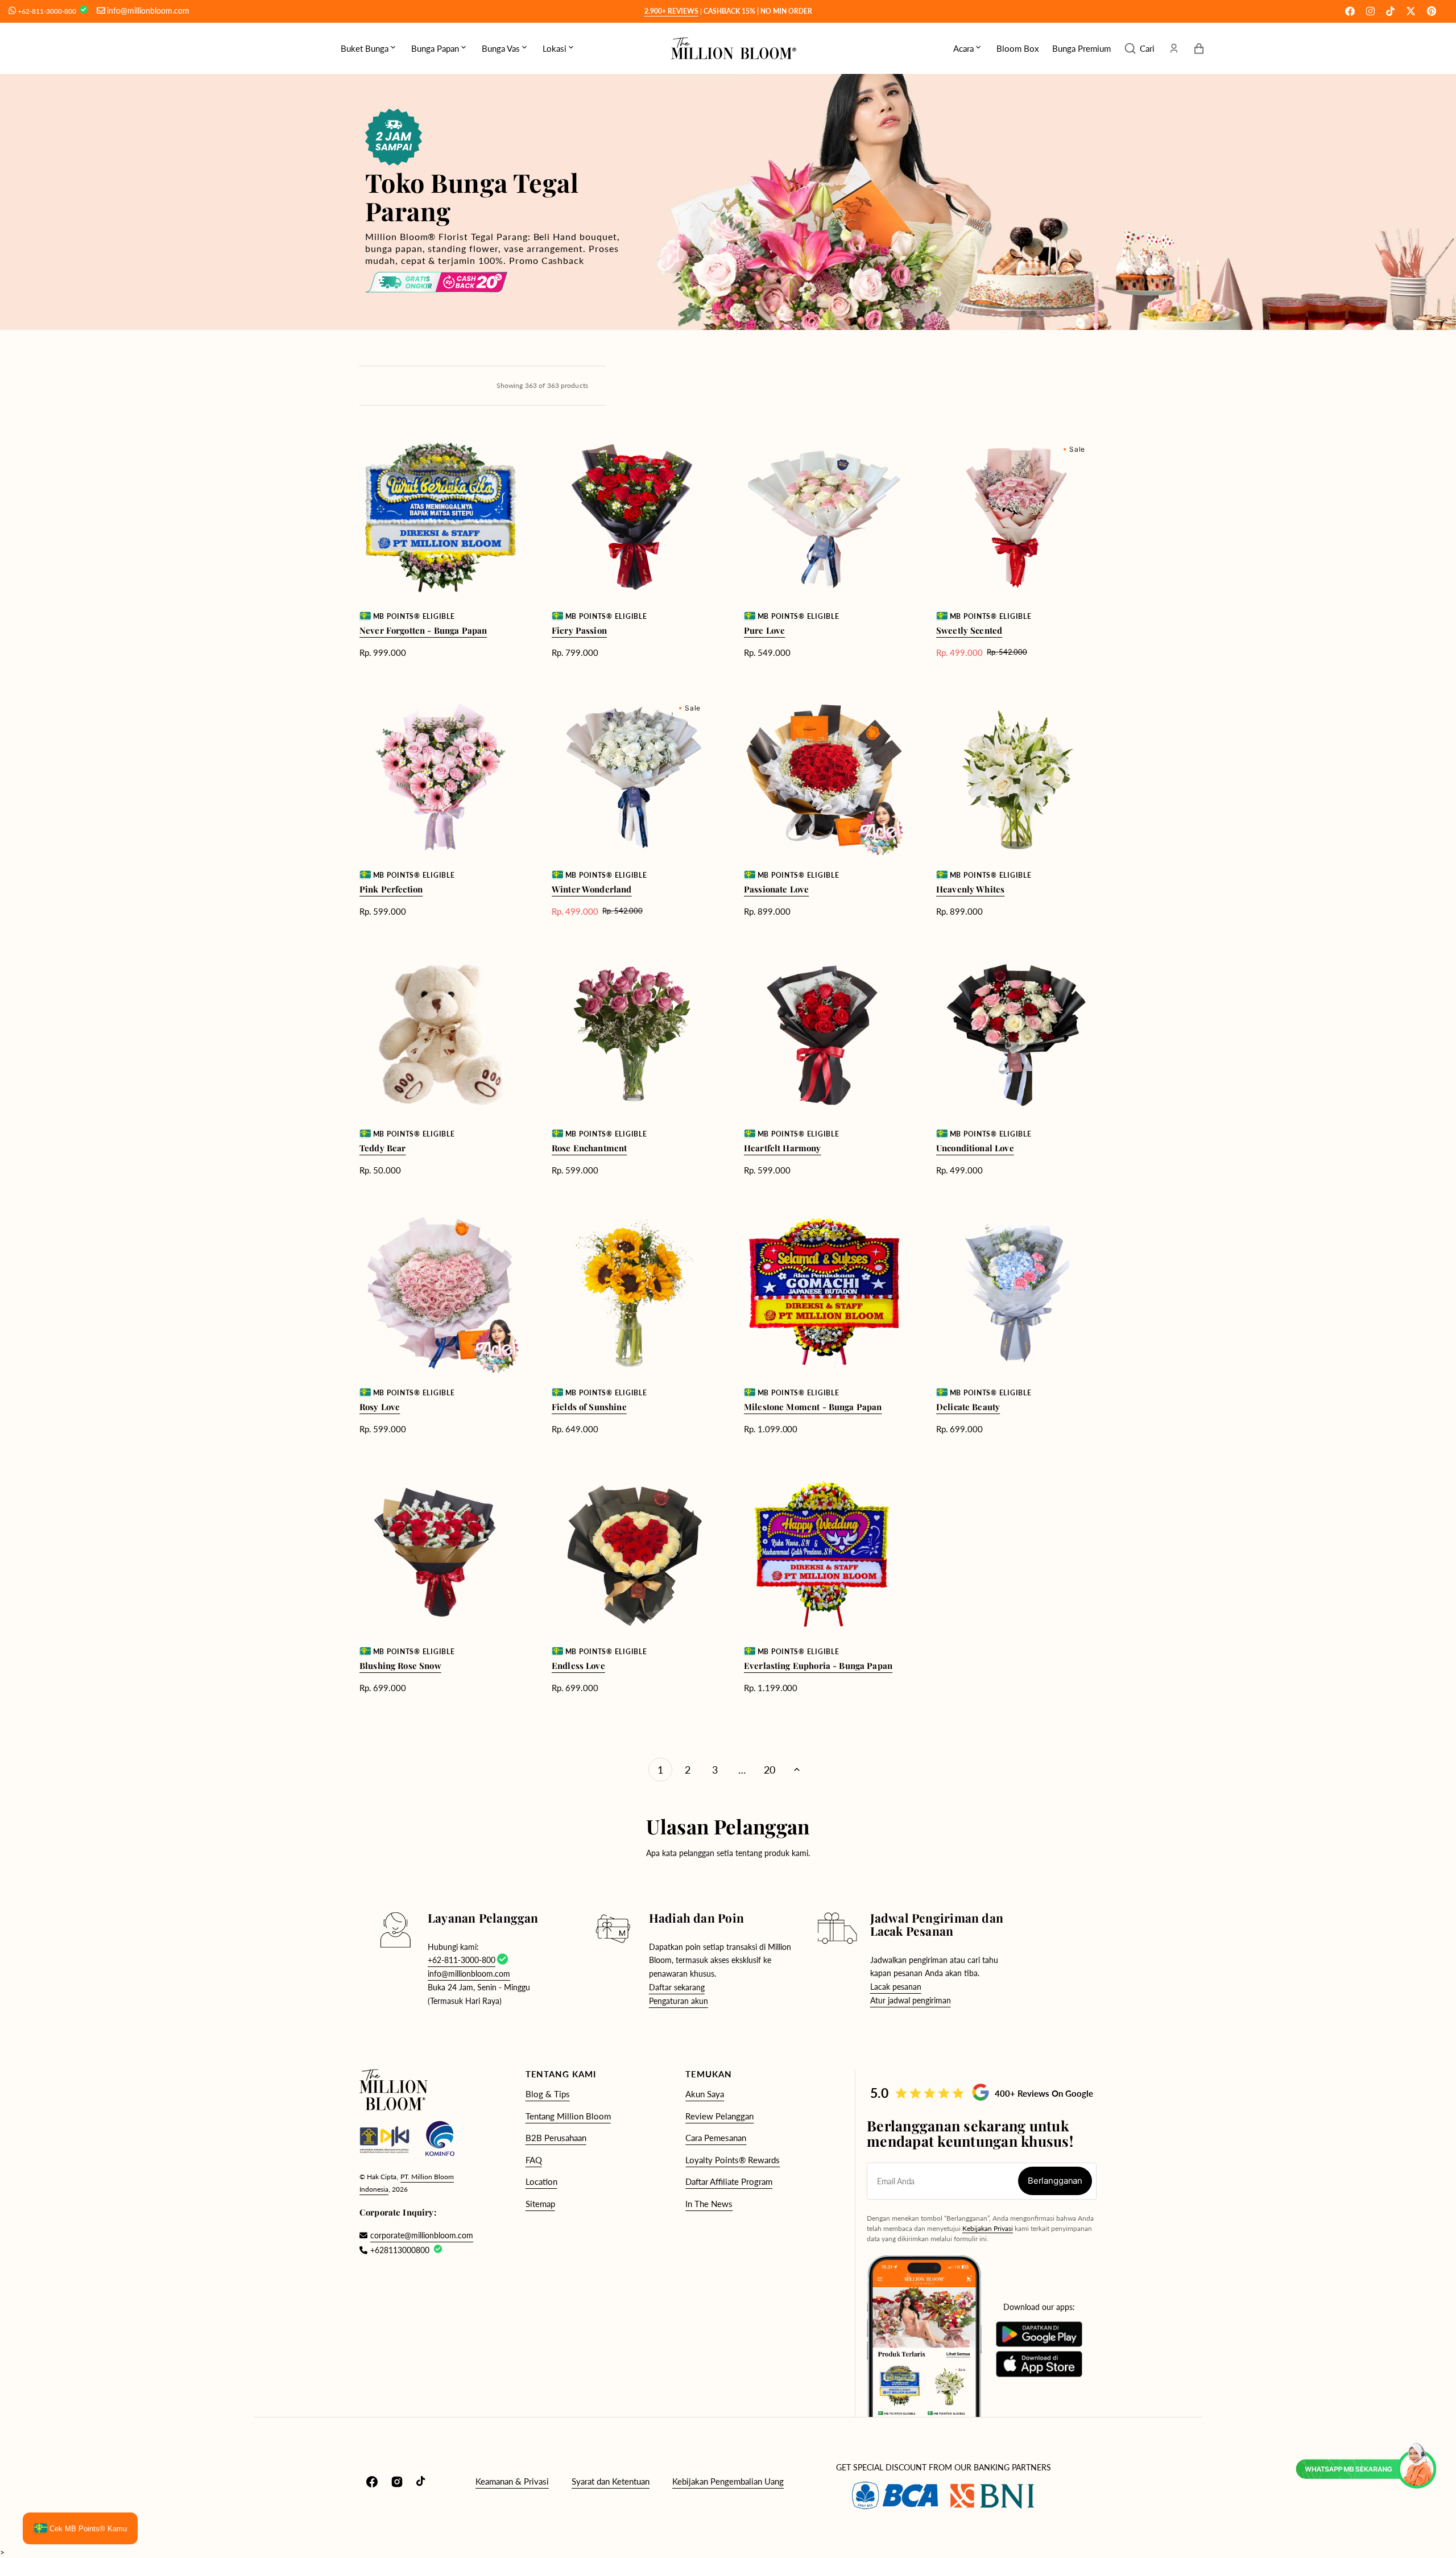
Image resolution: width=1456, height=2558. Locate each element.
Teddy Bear (383, 1148)
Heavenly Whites (970, 889)
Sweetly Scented (969, 630)
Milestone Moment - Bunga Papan (813, 1407)
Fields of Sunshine (589, 1407)
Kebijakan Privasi (988, 2228)
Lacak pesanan (896, 1987)
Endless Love (578, 1666)
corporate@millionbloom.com (416, 2235)
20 (770, 1770)
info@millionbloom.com (148, 11)
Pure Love (764, 630)
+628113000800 (400, 2250)
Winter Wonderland (592, 889)
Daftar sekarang (677, 1987)
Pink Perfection (391, 889)
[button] (1139, 48)
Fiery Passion (579, 630)
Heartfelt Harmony (783, 1148)
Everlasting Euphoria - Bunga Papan (818, 1666)
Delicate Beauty (968, 1407)
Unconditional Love (975, 1148)
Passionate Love (776, 889)
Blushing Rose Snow (400, 1666)
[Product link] (440, 547)
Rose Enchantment (589, 1148)
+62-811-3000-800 (48, 11)
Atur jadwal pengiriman (911, 2000)
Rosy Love (380, 1407)
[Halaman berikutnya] (797, 1770)
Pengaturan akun (679, 2001)
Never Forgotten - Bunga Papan (423, 630)
